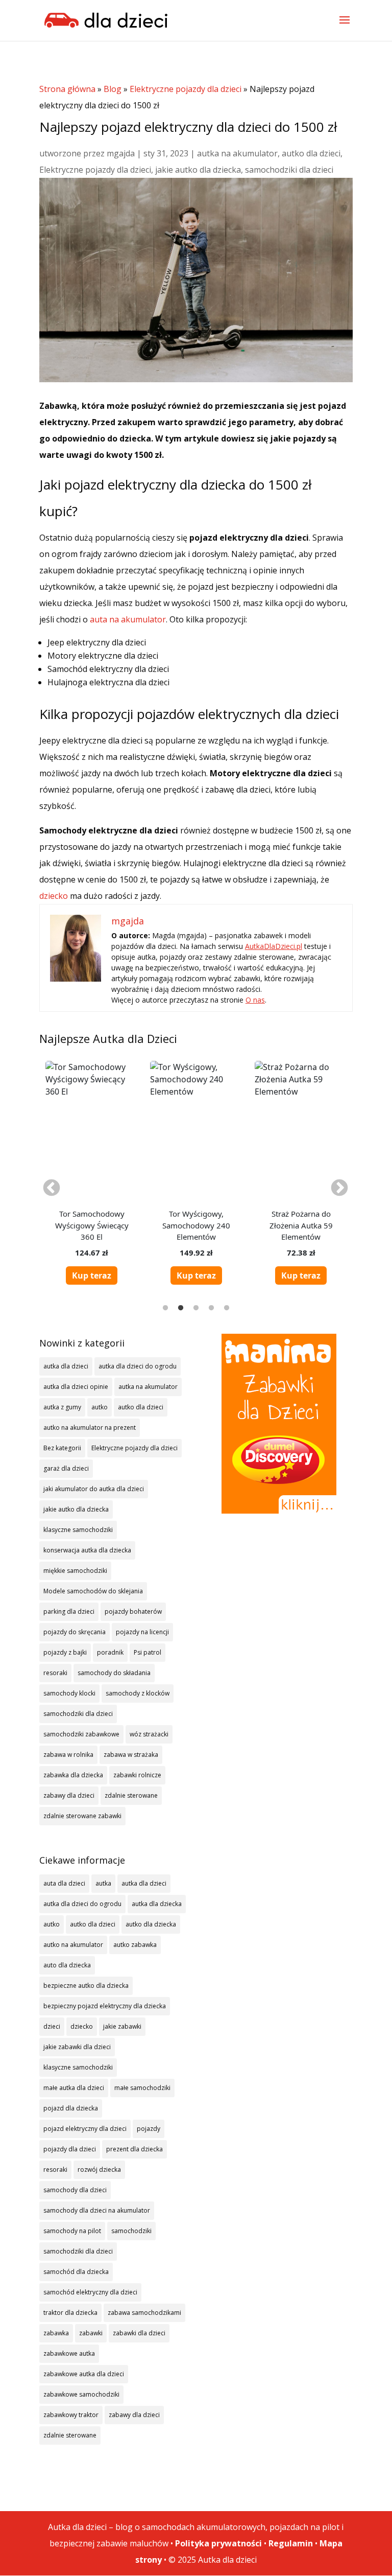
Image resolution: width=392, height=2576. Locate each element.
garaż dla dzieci (66, 1468)
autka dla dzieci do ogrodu (138, 1366)
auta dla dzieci (64, 1883)
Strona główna (67, 89)
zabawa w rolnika (68, 1755)
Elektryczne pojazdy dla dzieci (186, 89)
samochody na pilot (72, 2231)
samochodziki (131, 2231)
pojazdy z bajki (65, 1652)
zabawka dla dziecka (73, 1775)
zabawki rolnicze (137, 1775)
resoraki (55, 1673)
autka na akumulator (237, 153)
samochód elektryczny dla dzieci (90, 2292)
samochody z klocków (138, 1693)
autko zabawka (135, 1945)
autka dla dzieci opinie (76, 1387)
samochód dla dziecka (76, 2272)
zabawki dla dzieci (139, 2333)
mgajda (121, 153)
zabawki (91, 2333)
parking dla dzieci (69, 1611)
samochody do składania (114, 1673)
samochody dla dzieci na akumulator (97, 2210)
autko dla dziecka (151, 1924)
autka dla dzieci (66, 1366)
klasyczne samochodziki (78, 1530)
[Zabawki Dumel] (279, 1424)
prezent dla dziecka (134, 2149)
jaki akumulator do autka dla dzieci (94, 1489)
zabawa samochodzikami (144, 2313)
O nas (255, 1000)
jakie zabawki (122, 2026)
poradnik (110, 1652)
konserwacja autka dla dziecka (87, 1550)
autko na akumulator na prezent (90, 1428)
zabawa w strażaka (131, 1755)
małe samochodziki (142, 2088)
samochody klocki (69, 1693)
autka (103, 1883)
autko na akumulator (73, 1945)
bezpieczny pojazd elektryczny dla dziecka (105, 2006)
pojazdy (149, 2129)
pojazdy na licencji (142, 1632)
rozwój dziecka (99, 2169)
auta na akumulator (128, 619)
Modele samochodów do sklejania (93, 1591)
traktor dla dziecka (70, 2313)
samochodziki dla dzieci (289, 170)
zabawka (56, 2333)
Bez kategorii (62, 1448)
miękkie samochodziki (75, 1571)
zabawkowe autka (69, 2353)
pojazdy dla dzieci (70, 2149)
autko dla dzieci (311, 153)
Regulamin (291, 2543)
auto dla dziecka (67, 1965)
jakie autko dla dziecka (198, 170)
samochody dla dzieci (75, 2190)
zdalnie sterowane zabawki (82, 1816)
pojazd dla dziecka (71, 2108)
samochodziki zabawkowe (81, 1734)
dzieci (52, 2026)
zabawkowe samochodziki (81, 2394)
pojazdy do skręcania (75, 1632)
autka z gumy (62, 1407)
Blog (113, 89)
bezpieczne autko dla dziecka (86, 1986)
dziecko (54, 896)
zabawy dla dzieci (69, 1795)
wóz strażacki (149, 1734)
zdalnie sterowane (131, 1795)
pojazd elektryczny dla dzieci (85, 2129)
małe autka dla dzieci (74, 2088)
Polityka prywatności (218, 2543)
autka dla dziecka (157, 1904)
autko (100, 1407)
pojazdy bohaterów (133, 1611)
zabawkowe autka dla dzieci (84, 2374)
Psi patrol (148, 1652)
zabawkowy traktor (71, 2415)
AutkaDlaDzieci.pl (274, 946)
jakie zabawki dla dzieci (77, 2047)
